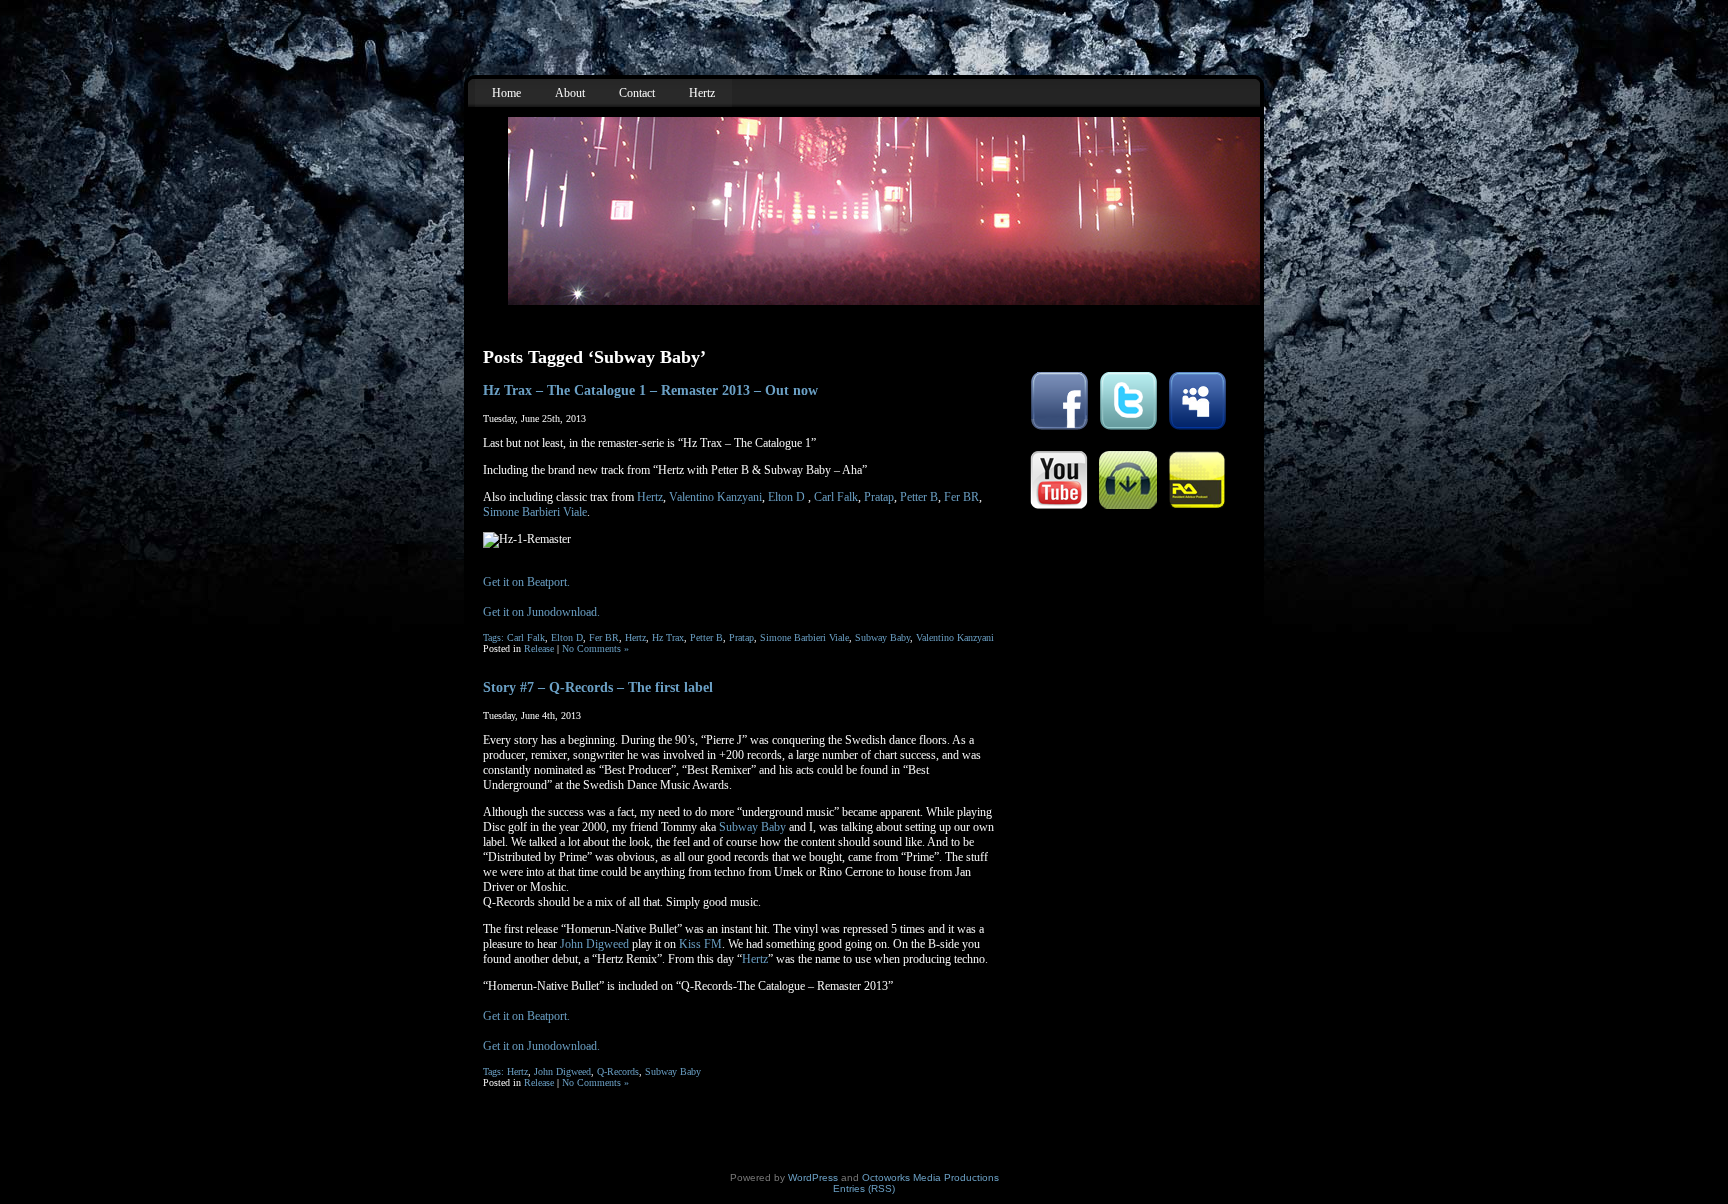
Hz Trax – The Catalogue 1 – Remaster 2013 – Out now (650, 390)
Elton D (786, 497)
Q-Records (618, 1071)
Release (539, 648)
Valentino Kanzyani (715, 497)
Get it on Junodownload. (541, 612)
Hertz (650, 497)
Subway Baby (882, 637)
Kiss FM (700, 944)
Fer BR (961, 497)
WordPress (813, 1177)
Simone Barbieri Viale (535, 512)
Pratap (879, 497)
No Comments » (595, 648)
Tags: (495, 637)
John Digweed (594, 944)
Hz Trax (668, 637)
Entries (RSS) (864, 1188)
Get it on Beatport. (526, 582)
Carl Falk (836, 497)
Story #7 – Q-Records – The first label (598, 687)
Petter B (919, 497)
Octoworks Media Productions (930, 1177)
